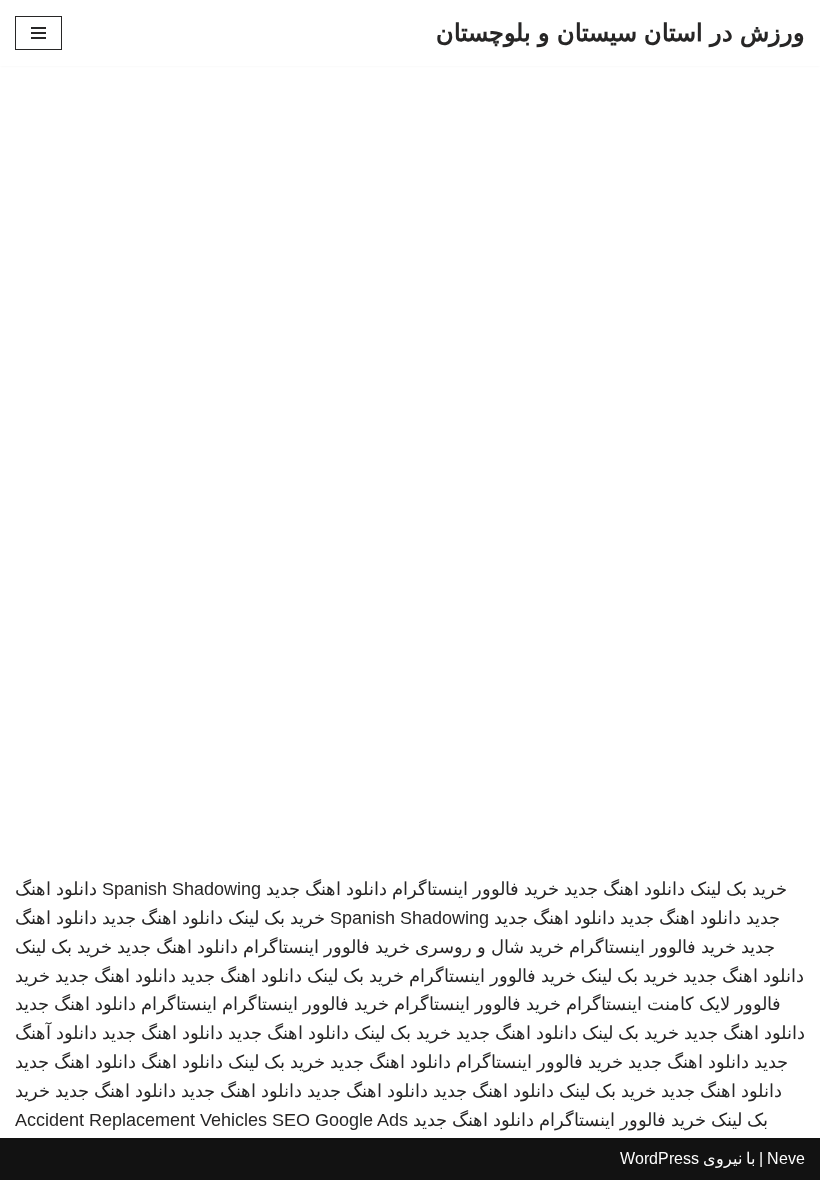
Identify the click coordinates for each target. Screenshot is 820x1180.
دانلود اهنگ (182, 1062)
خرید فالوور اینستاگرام (475, 889)
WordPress (659, 1158)
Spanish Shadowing (181, 889)
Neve (786, 1158)
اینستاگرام (179, 1004)
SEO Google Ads (340, 1120)
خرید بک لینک (738, 889)
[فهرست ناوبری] (38, 33)
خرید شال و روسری (489, 947)
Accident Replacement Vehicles (141, 1120)
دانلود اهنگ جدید (624, 889)
